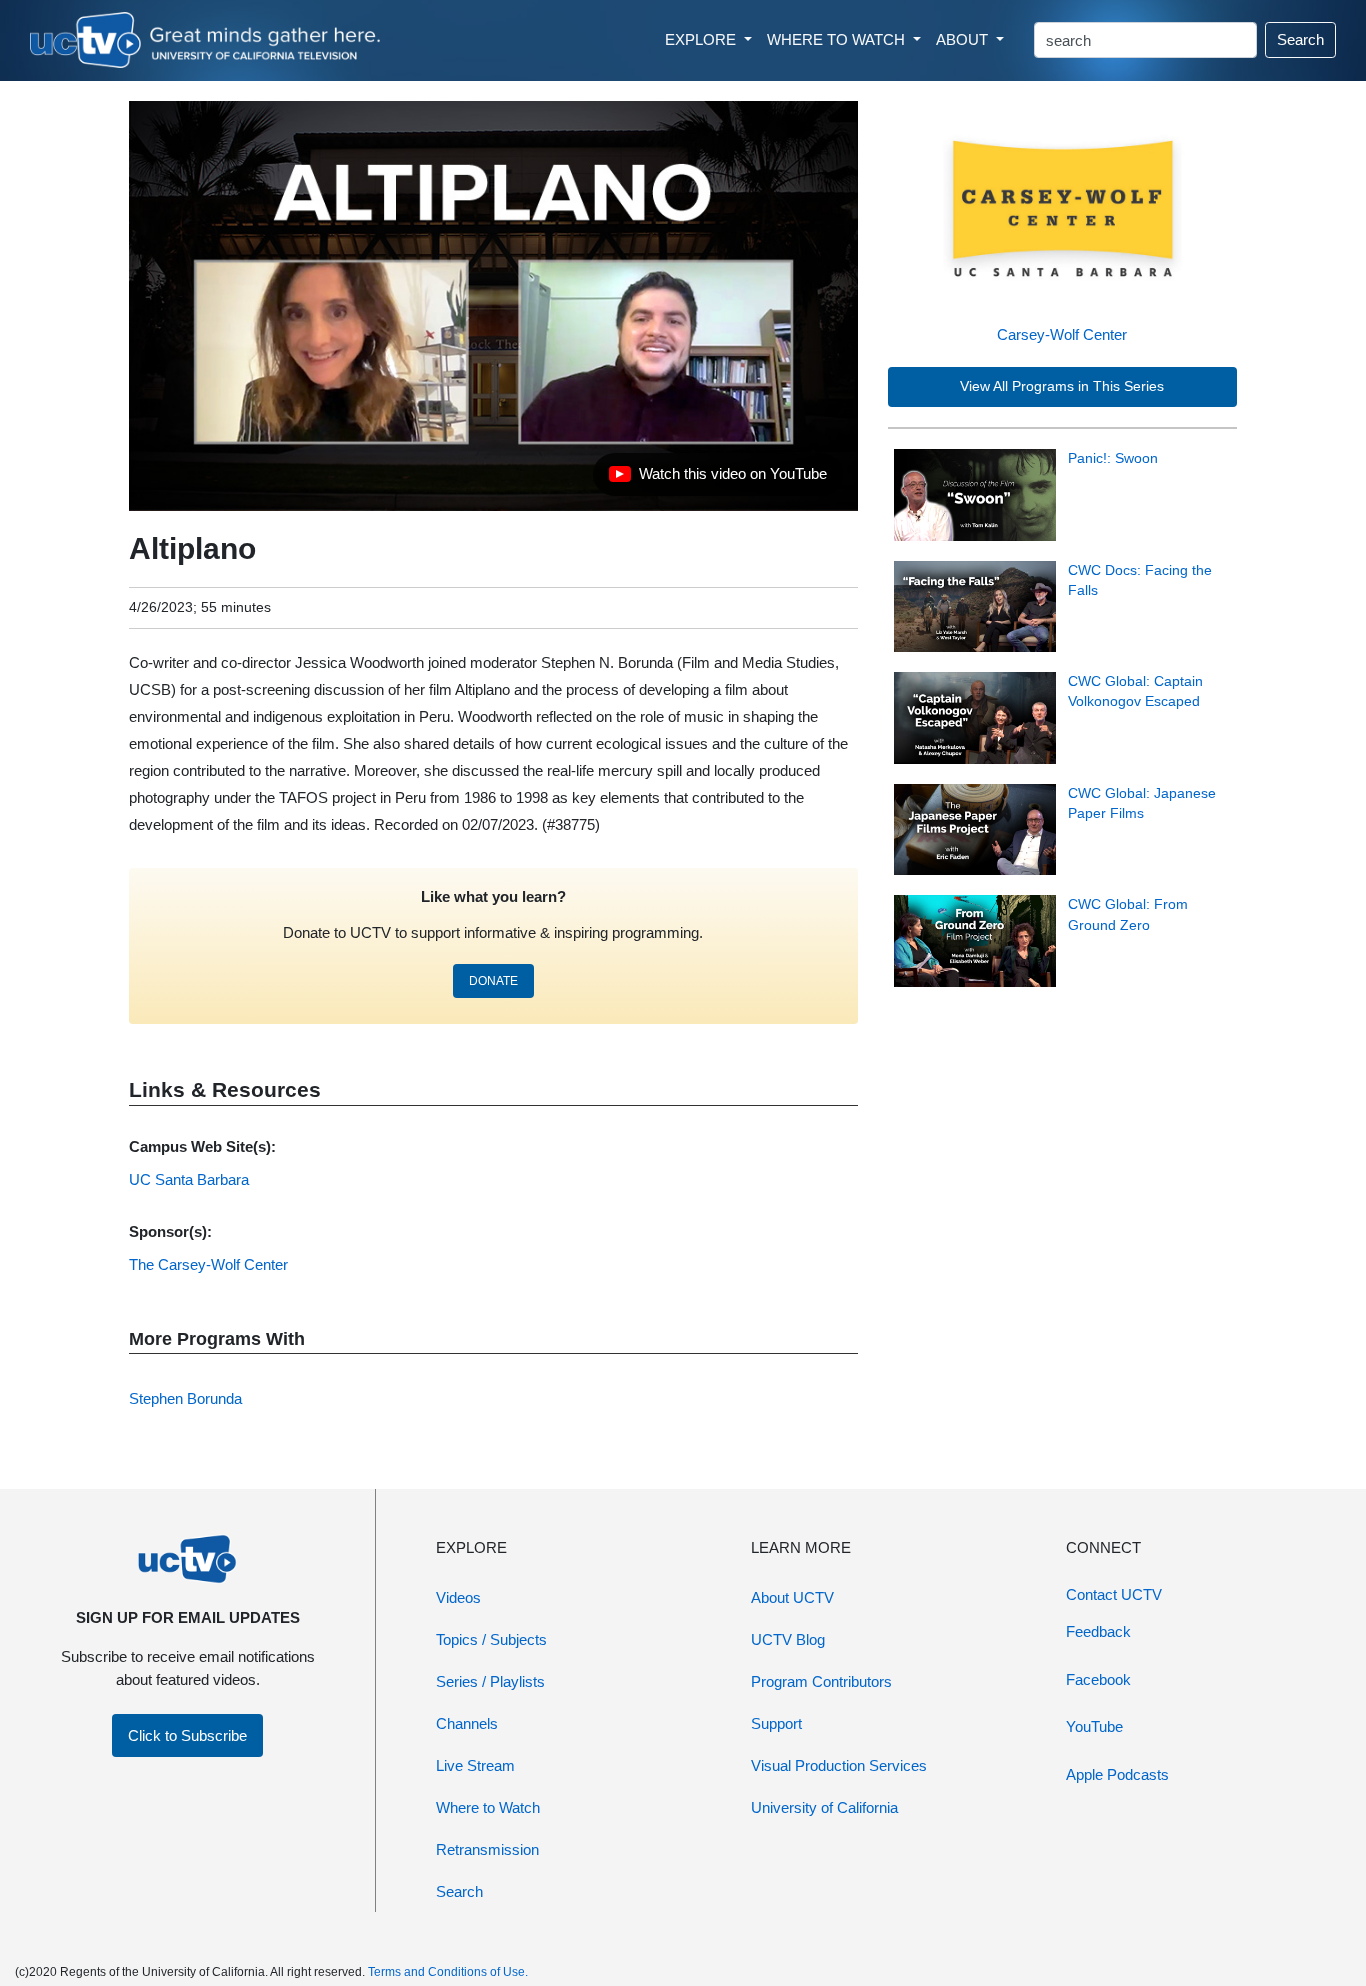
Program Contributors (821, 1681)
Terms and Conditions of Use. (448, 1972)
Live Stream (475, 1765)
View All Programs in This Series (1062, 386)
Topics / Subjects (491, 1639)
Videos (458, 1597)
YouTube (1094, 1726)
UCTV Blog (788, 1639)
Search (1300, 39)
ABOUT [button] (964, 39)
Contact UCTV (1114, 1594)
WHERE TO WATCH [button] (838, 39)
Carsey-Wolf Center (1062, 334)
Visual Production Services (839, 1765)
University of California (824, 1807)
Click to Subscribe (187, 1735)
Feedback (1098, 1631)
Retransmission (487, 1849)
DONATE (493, 981)
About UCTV (792, 1597)
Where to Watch (488, 1807)
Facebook (1098, 1679)
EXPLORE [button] (702, 39)
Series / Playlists (490, 1681)
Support (776, 1723)
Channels (467, 1723)
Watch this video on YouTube (717, 479)
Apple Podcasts (1117, 1774)
